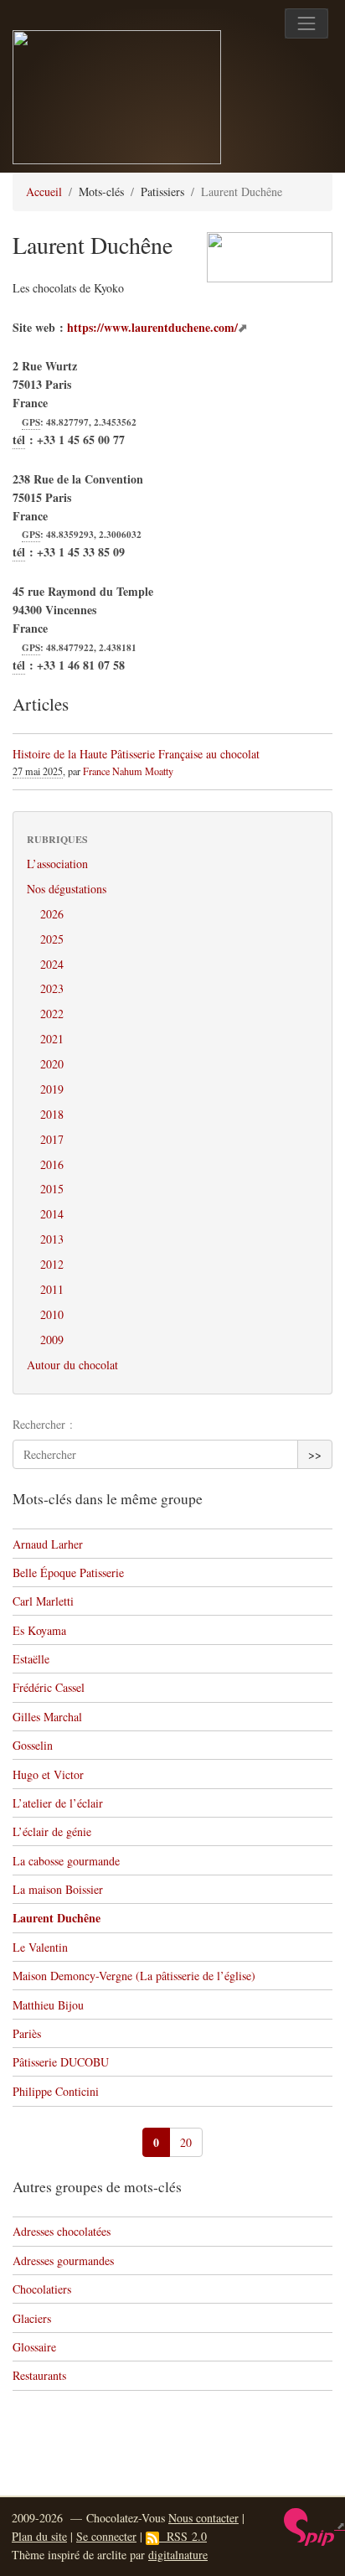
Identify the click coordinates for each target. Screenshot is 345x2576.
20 (186, 2142)
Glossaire (34, 2347)
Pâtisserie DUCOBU (61, 2062)
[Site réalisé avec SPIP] (314, 2525)
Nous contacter (203, 2518)
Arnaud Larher (48, 1544)
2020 (52, 1064)
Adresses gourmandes (63, 2260)
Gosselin (33, 1745)
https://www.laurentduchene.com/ (152, 327)
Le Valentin (40, 1947)
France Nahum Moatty (128, 771)
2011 (52, 1289)
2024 (52, 964)
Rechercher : (43, 1424)
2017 (52, 1139)
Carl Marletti (43, 1601)
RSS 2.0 (183, 2536)
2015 (52, 1189)
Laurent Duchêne (57, 1918)
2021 (52, 1039)
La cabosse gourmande (66, 1861)
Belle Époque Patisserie (68, 1572)
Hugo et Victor (48, 1774)
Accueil (44, 191)
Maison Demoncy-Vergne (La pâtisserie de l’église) (134, 1976)
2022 (52, 1014)
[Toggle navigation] (306, 23)
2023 (52, 988)
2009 (52, 1340)
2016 (52, 1164)
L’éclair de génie (52, 1831)
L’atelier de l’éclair (58, 1803)
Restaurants (39, 2375)
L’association (57, 864)
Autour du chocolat (72, 1365)
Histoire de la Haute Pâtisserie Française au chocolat (136, 754)
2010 (52, 1314)
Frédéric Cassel (49, 1687)
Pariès (27, 2033)
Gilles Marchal (47, 1717)
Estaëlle (31, 1659)
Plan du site (39, 2536)
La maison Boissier (58, 1889)
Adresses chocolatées (62, 2231)
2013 (52, 1239)
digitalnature (178, 2555)
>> (315, 1454)
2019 (52, 1089)
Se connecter (106, 2536)
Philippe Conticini (56, 2091)
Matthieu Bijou (48, 2005)
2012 (52, 1264)
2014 (52, 1214)
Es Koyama (39, 1630)
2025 (52, 939)
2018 (52, 1114)
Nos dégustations (67, 889)
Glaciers (32, 2318)
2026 (52, 914)
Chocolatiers (42, 2289)
